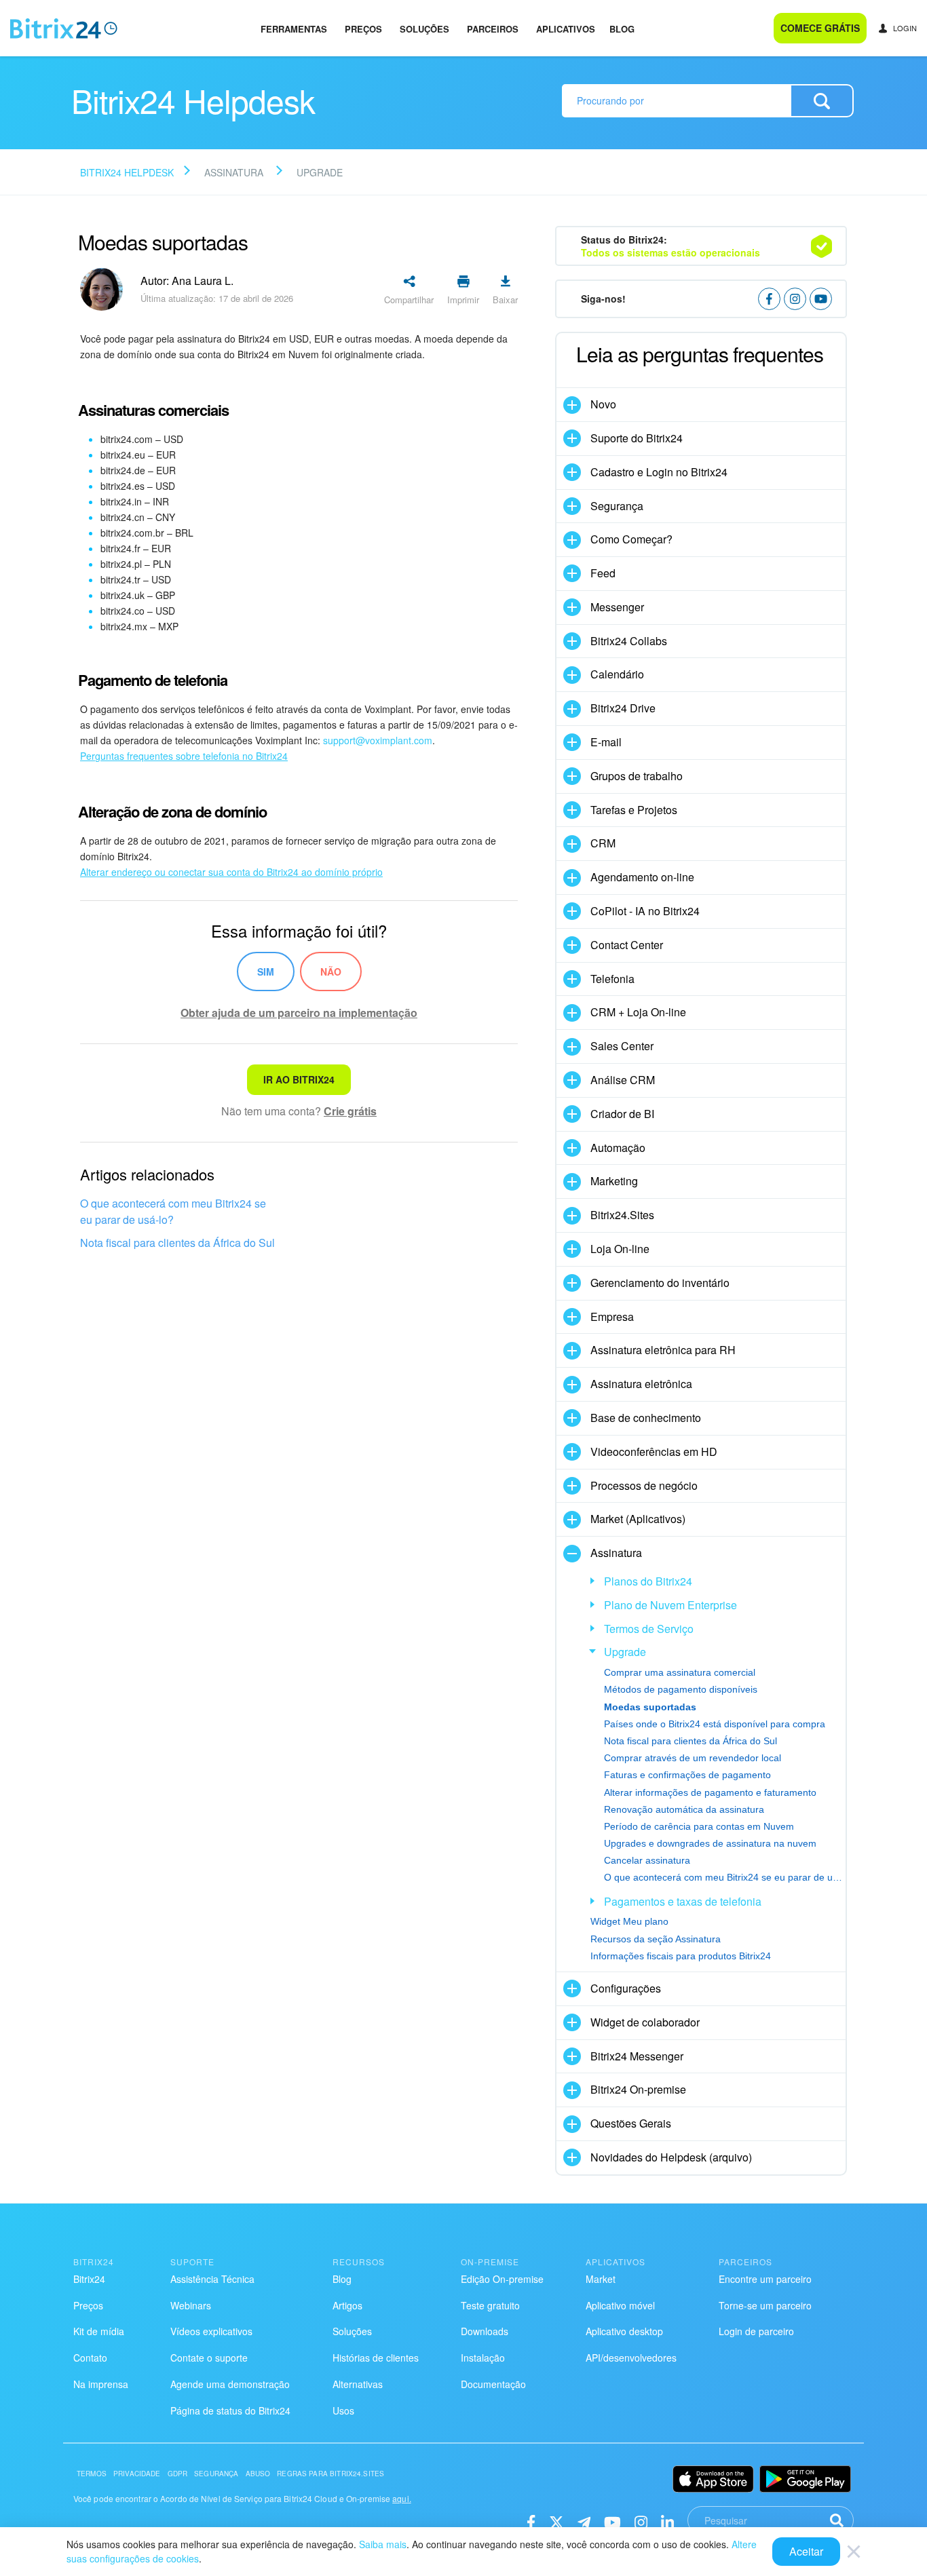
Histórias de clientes (376, 2358)
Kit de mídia (99, 2331)
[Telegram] (584, 2521)
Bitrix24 (89, 2279)
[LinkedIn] (667, 2521)
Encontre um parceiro (765, 2279)
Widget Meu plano (629, 1921)
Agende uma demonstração (230, 2384)
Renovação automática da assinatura (684, 1809)
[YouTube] (612, 2521)
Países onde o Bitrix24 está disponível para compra (715, 1724)
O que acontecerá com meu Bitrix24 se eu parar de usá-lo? (173, 1211)
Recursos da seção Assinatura (656, 1939)
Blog (622, 29)
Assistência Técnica (212, 2279)
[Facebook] (531, 2521)
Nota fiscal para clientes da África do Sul (177, 1243)
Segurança (216, 2474)
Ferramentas (294, 29)
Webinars (191, 2305)
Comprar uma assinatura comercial (680, 1672)
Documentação (493, 2384)
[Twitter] (556, 2521)
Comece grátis (820, 28)
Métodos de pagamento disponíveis (681, 1689)
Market (601, 2279)
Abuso (258, 2474)
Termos (92, 2474)
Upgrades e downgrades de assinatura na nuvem (710, 1843)
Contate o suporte (209, 2358)
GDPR (178, 2474)
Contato (90, 2358)
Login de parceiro (756, 2331)
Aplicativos (566, 29)
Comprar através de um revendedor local (693, 1758)
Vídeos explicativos (211, 2331)
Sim (266, 972)
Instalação (483, 2358)
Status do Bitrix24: (670, 246)
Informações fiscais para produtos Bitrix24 (681, 1956)
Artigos (347, 2305)
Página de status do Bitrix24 (230, 2410)
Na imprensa (101, 2384)
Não (331, 972)
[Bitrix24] (64, 28)
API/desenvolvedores (631, 2358)
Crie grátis (350, 1111)
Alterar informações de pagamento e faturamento (710, 1792)
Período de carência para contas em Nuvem (699, 1826)
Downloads (485, 2331)
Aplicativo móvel (620, 2305)
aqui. (402, 2498)
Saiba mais (383, 2544)
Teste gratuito (490, 2305)
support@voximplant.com (378, 740)
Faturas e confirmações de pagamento (687, 1775)
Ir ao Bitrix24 (299, 1079)
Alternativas (358, 2384)
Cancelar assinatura (647, 1860)
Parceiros (493, 29)
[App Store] (713, 2479)
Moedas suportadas (650, 1707)
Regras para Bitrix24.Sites (330, 2474)
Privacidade (137, 2474)
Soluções (424, 29)
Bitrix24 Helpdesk (127, 172)
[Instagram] (641, 2521)
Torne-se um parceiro (765, 2305)
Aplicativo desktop (624, 2331)
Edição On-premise (502, 2279)
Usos (343, 2410)
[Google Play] (805, 2479)
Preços (363, 29)
